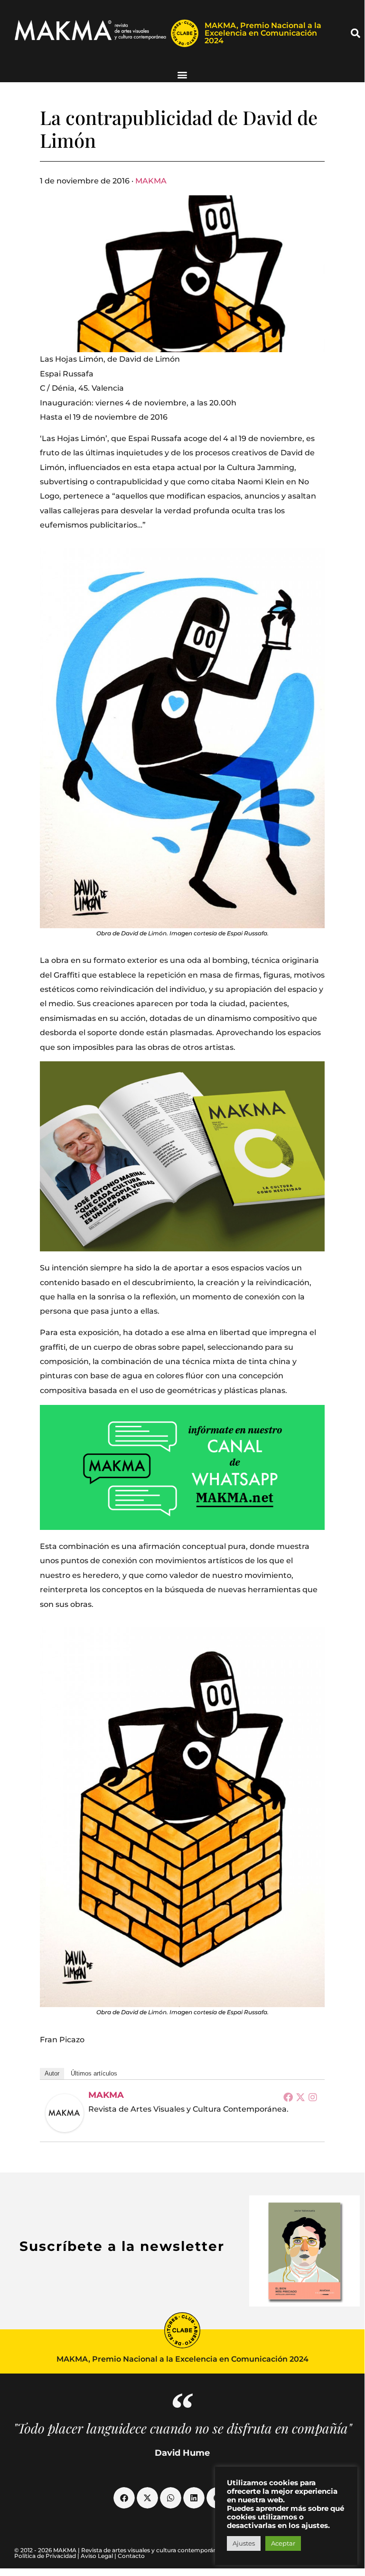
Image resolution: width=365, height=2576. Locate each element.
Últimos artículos (94, 2073)
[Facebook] (288, 2097)
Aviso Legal (97, 2556)
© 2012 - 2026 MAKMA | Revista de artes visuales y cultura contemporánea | (121, 2550)
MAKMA (151, 181)
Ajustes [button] (244, 2543)
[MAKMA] (65, 2113)
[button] (356, 33)
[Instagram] (313, 2097)
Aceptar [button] (283, 2543)
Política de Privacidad (45, 2556)
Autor (52, 2073)
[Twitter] (300, 2097)
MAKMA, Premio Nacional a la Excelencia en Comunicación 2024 (263, 33)
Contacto (131, 2556)
